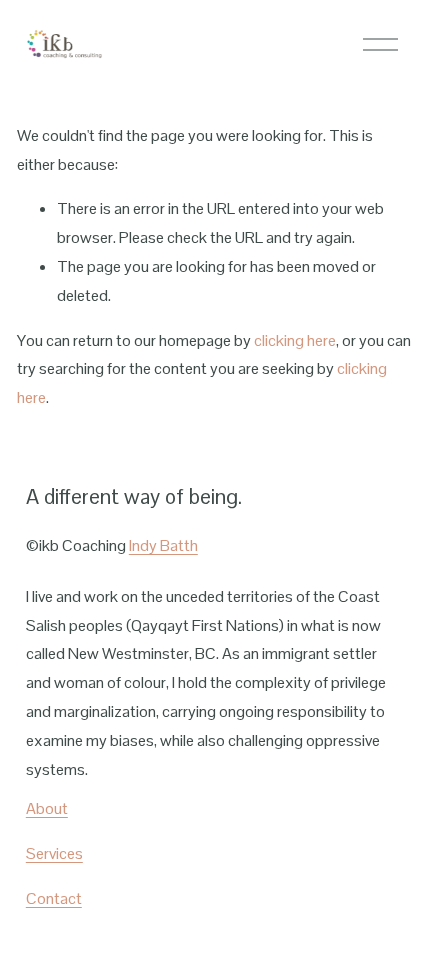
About (47, 808)
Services (54, 853)
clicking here (295, 340)
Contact (54, 898)
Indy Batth (163, 545)
